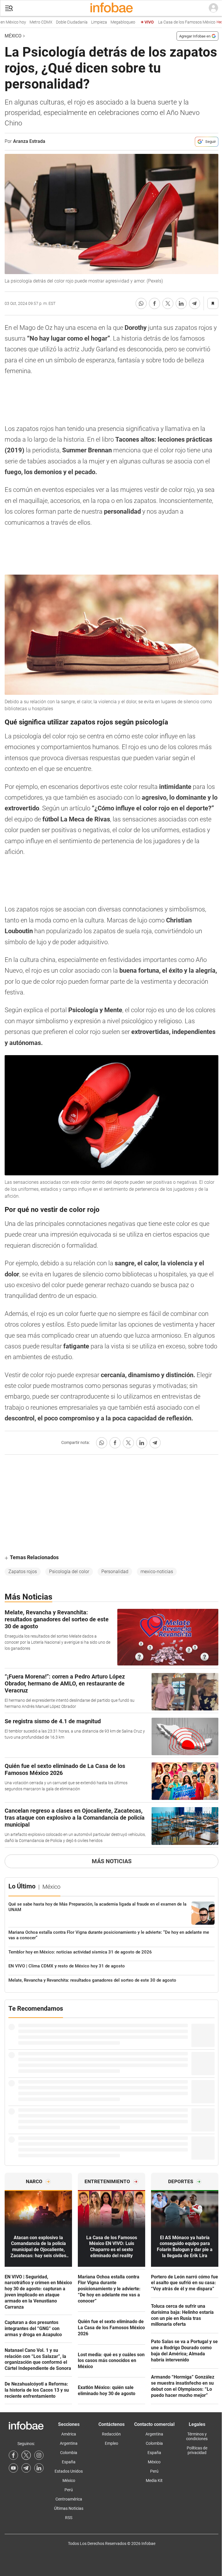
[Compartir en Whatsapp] (141, 303)
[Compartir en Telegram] (195, 303)
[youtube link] (13, 2468)
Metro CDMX (24, 22)
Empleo (111, 2443)
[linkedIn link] (39, 2468)
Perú (69, 2490)
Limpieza (82, 22)
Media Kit (154, 2480)
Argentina (69, 2443)
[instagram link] (39, 2455)
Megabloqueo (106, 22)
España (69, 2462)
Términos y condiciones (197, 2436)
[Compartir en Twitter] (168, 303)
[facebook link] (13, 2455)
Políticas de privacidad (197, 2450)
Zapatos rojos (23, 1572)
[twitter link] (26, 2455)
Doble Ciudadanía (55, 22)
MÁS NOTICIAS (112, 1861)
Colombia (69, 2453)
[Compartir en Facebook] (154, 303)
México (13, 36)
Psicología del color (69, 1572)
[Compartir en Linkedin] (181, 303)
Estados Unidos (69, 2471)
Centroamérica (69, 2499)
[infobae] (111, 8)
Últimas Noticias (69, 2508)
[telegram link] (26, 2468)
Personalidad (115, 1572)
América (69, 2434)
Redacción (111, 2434)
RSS (69, 2518)
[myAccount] (213, 8)
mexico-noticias (157, 1572)
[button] (9, 8)
